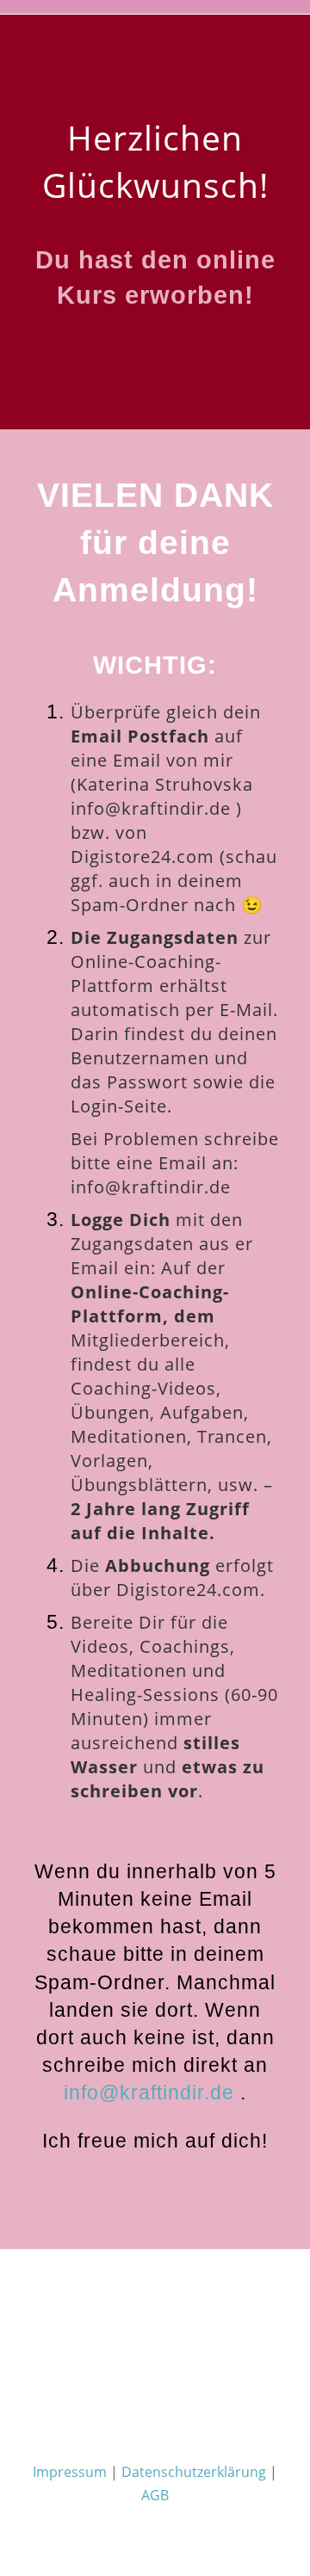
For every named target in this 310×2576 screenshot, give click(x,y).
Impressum (70, 2472)
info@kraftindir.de (151, 808)
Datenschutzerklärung (194, 2472)
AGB (155, 2495)
